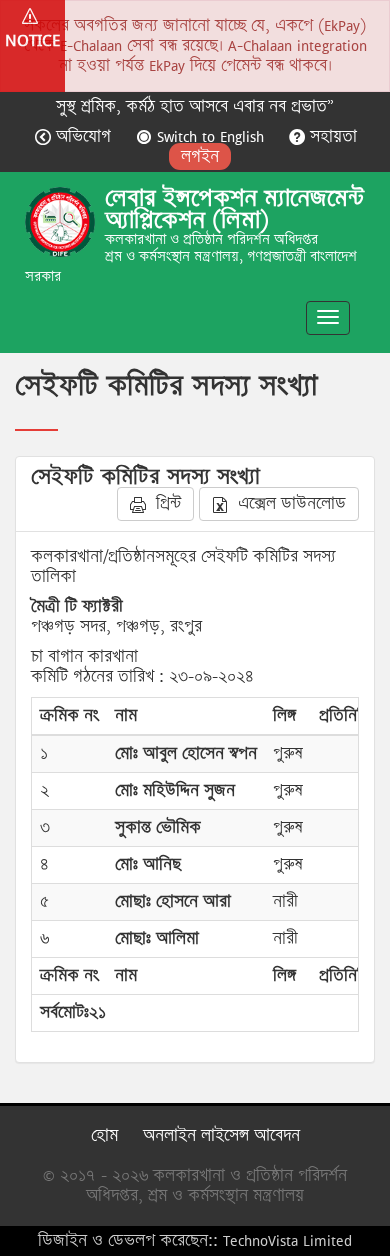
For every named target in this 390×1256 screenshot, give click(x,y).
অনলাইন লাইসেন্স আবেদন (221, 1135)
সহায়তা (331, 136)
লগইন (200, 156)
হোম (104, 1135)
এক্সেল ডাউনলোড (289, 503)
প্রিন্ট (166, 503)
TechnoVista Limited (287, 1240)
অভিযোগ (83, 136)
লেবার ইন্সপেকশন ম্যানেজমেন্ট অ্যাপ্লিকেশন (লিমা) (234, 209)
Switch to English (210, 136)
